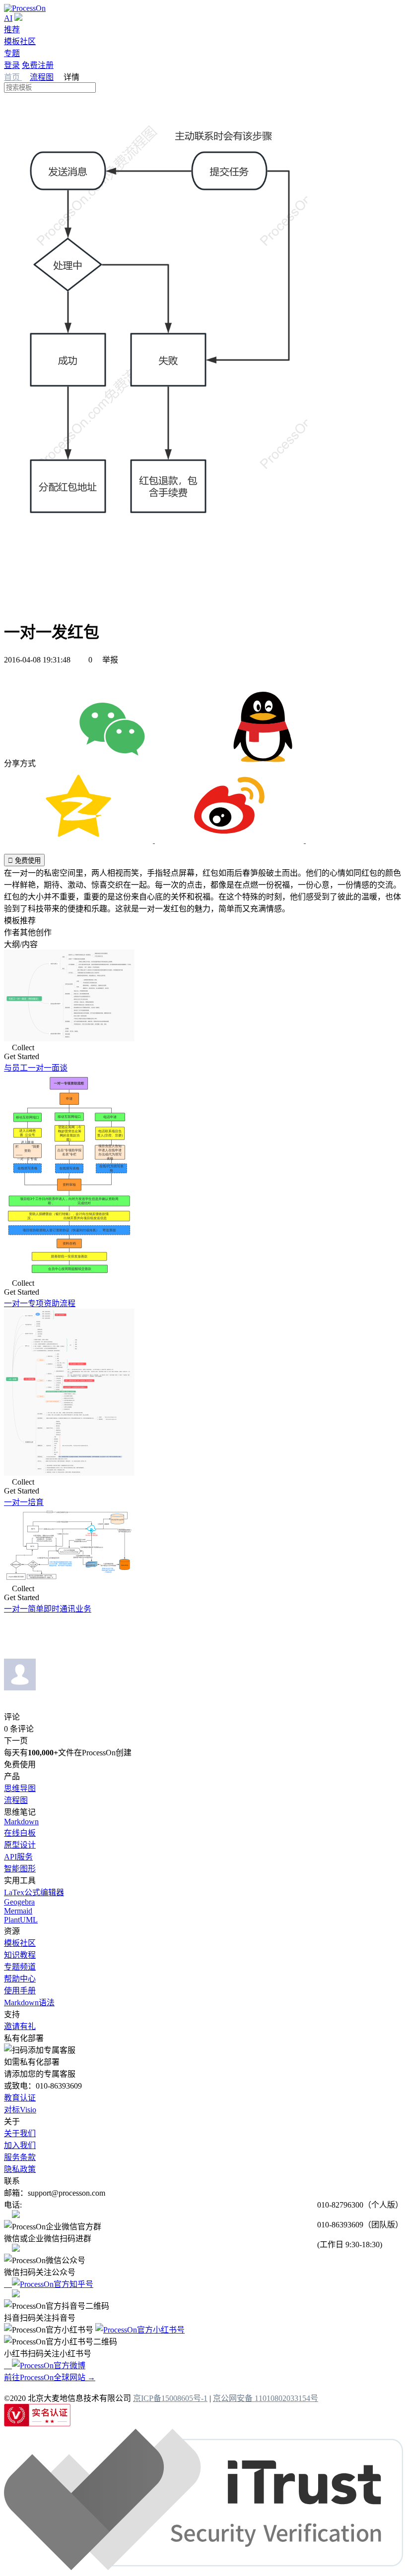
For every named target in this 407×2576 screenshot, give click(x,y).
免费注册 (38, 65)
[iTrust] (203, 2567)
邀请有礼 (20, 2026)
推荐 (12, 30)
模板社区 (20, 41)
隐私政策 (20, 2169)
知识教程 (20, 1955)
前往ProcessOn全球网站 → (50, 2377)
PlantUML (21, 1920)
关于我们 (20, 2133)
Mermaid (18, 1911)
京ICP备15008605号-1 (170, 2398)
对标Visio (20, 2110)
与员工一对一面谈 (36, 1068)
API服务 (18, 1857)
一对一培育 (24, 1502)
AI (8, 18)
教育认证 (20, 2098)
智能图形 (20, 1869)
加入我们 (20, 2145)
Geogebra (19, 1902)
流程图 (42, 77)
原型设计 (20, 1845)
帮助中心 (20, 1979)
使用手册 (20, 1991)
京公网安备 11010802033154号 (266, 2398)
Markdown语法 (29, 2003)
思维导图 (20, 1788)
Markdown (21, 1822)
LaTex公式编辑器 (34, 1892)
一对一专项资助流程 (40, 1303)
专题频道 (20, 1967)
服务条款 (20, 2157)
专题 (12, 53)
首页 (13, 77)
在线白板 (20, 1833)
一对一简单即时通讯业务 (48, 1609)
